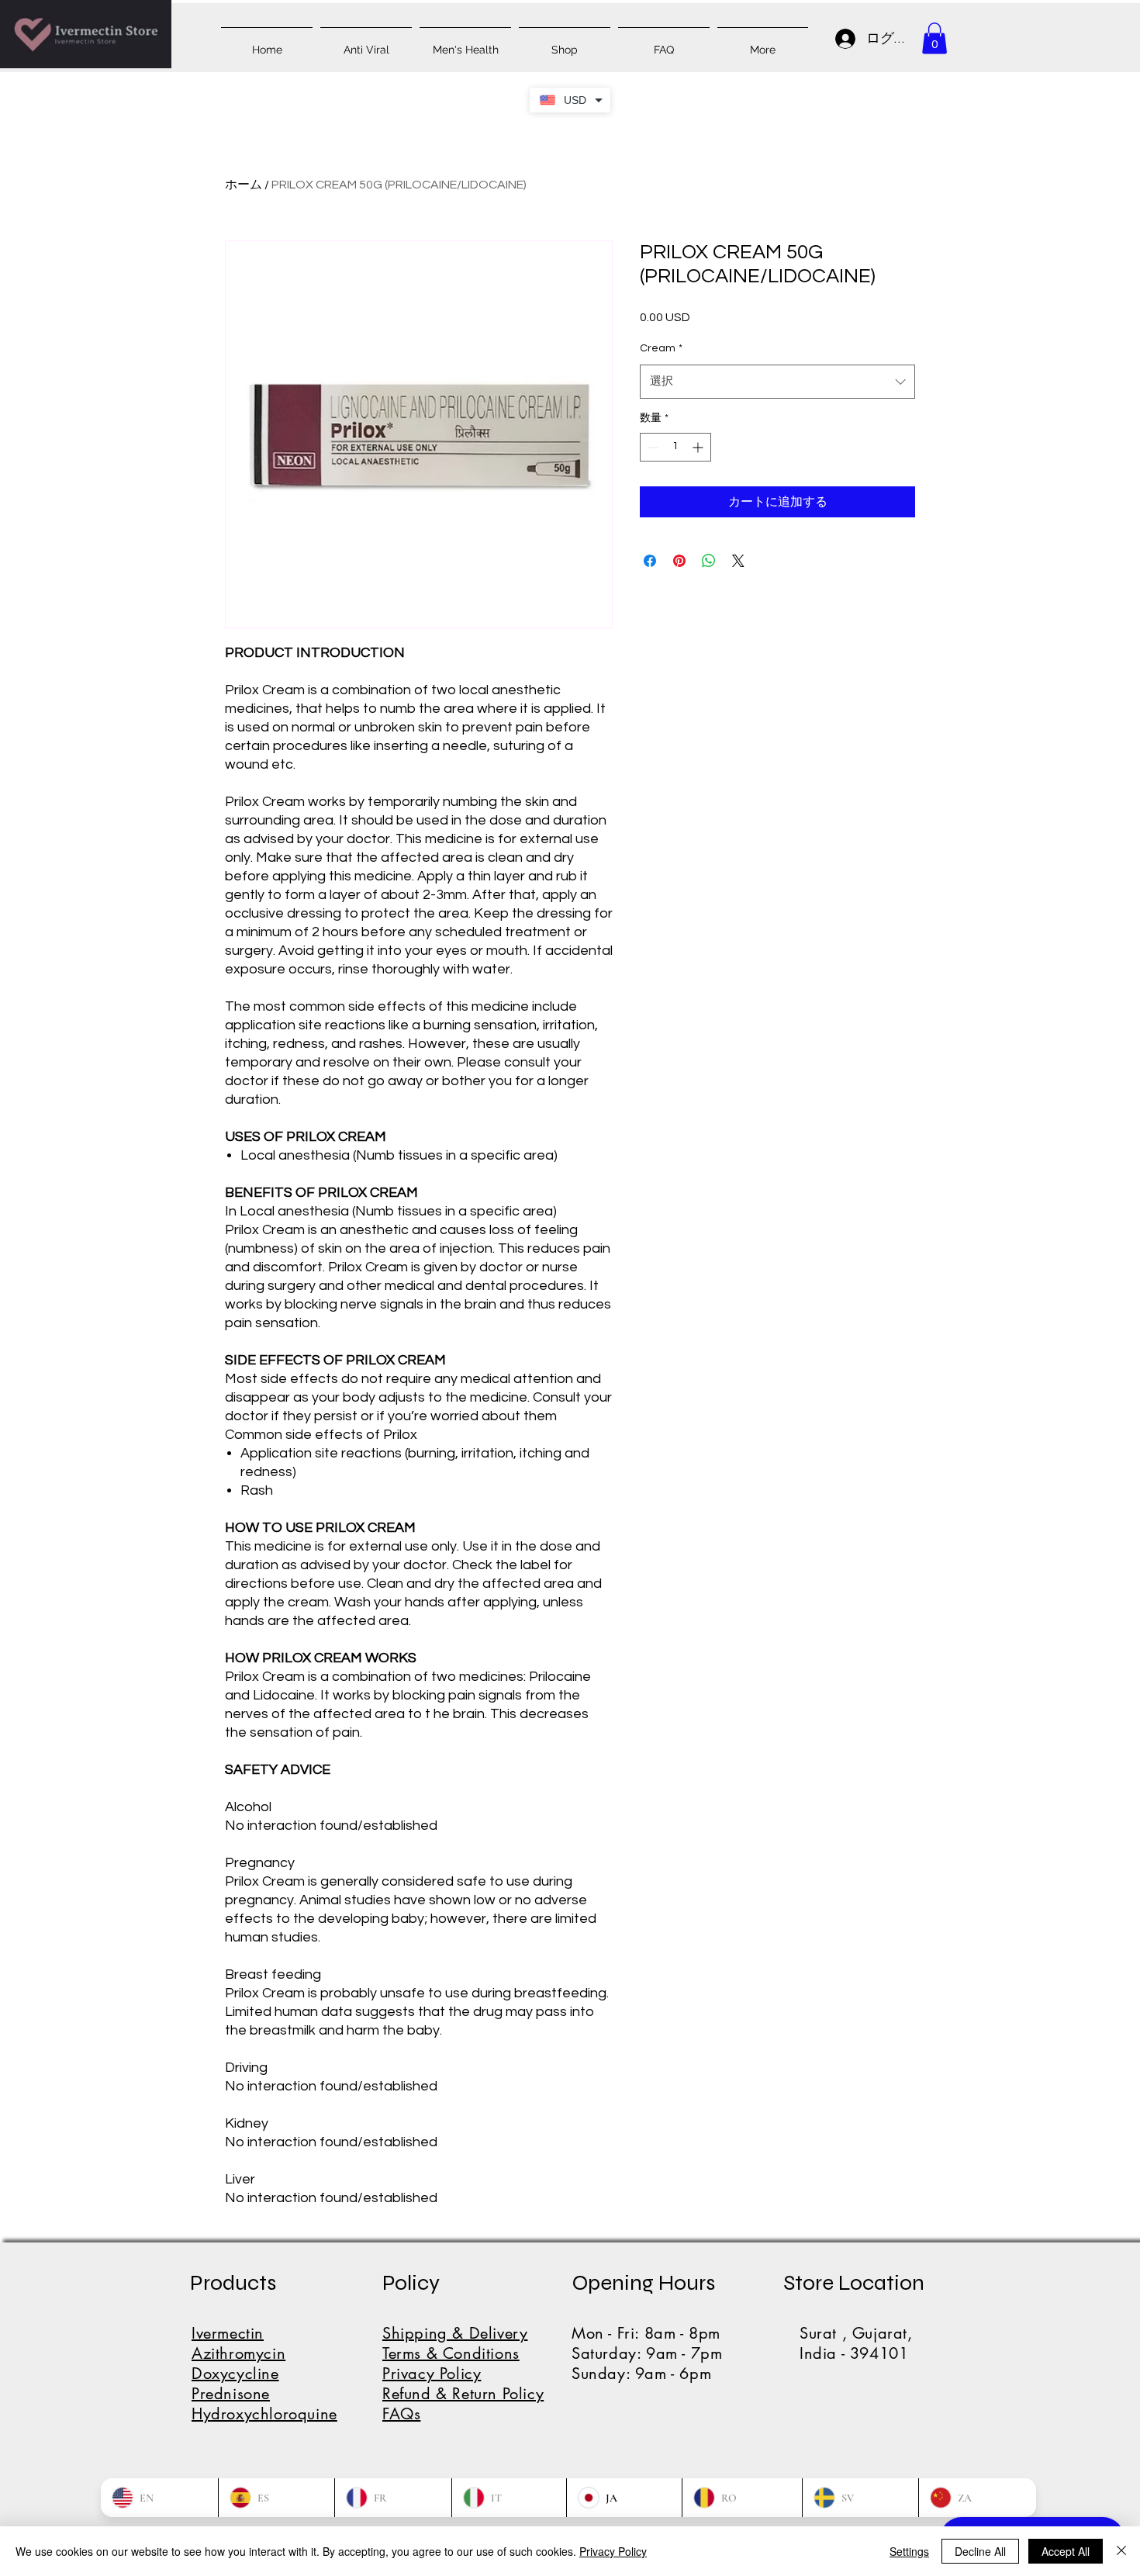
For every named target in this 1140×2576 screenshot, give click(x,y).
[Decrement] (652, 447)
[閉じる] (1121, 2551)
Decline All (980, 2551)
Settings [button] (909, 2551)
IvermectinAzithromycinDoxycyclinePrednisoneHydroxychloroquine (264, 2374)
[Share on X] (738, 561)
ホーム (244, 185)
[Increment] (699, 447)
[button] (934, 38)
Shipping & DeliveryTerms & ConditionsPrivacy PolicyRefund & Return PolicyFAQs (463, 2374)
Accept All (1066, 2551)
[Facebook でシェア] (650, 561)
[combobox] (777, 382)
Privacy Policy (613, 2551)
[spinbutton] (675, 447)
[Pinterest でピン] (679, 561)
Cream (661, 348)
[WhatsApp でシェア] (709, 561)
